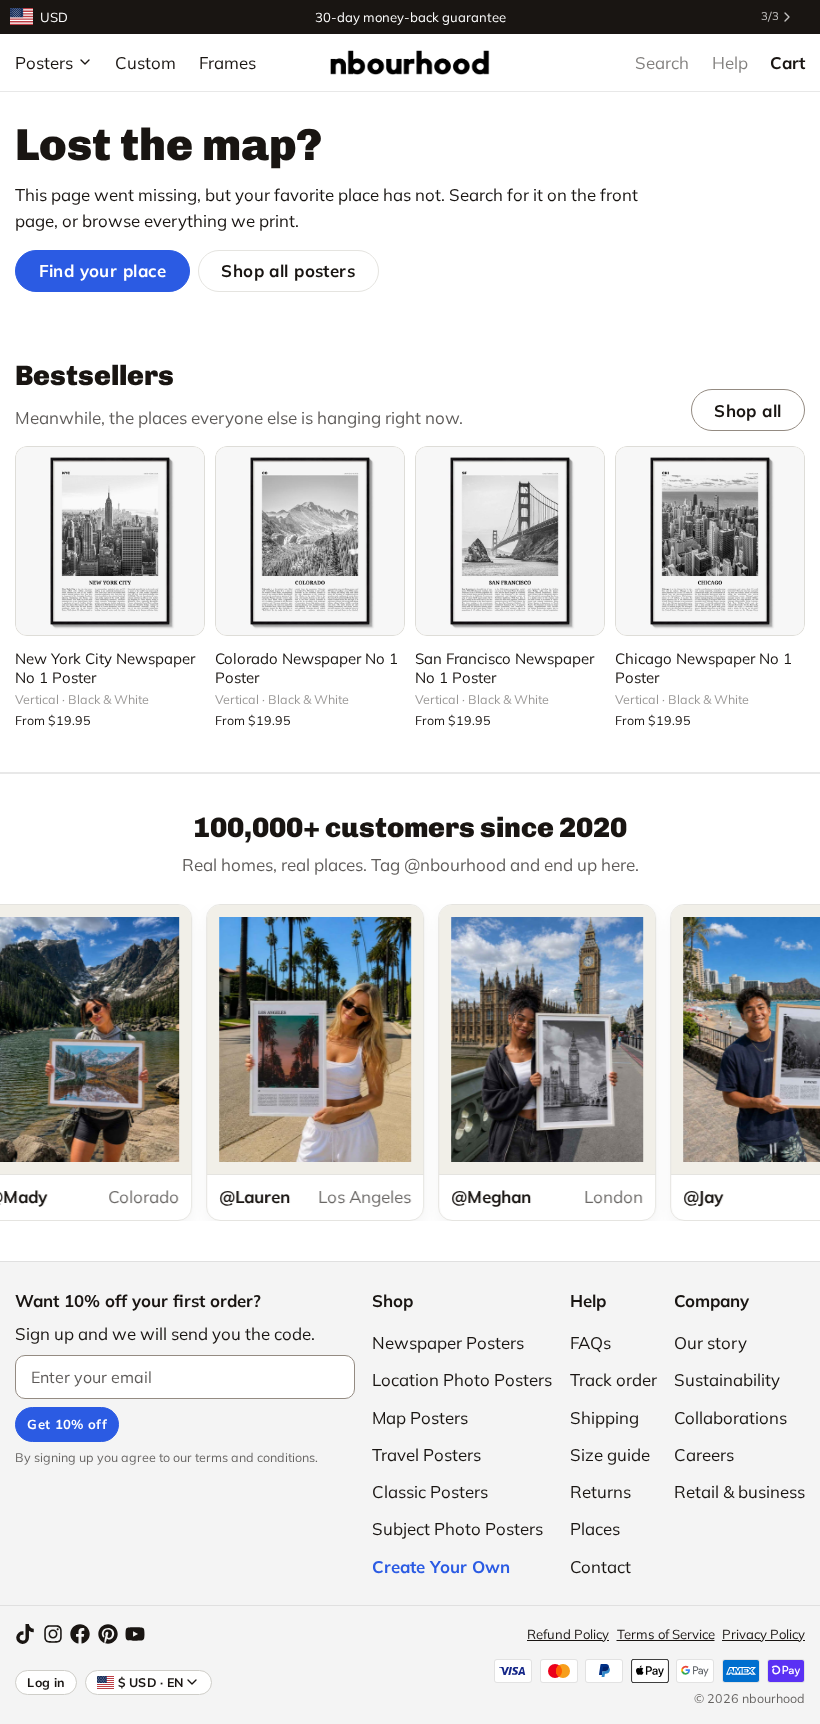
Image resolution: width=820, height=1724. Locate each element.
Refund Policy (568, 1634)
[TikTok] (25, 1634)
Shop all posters (288, 270)
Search (662, 62)
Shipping (604, 1417)
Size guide (610, 1454)
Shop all (747, 410)
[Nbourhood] (409, 62)
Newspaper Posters (448, 1342)
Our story (710, 1342)
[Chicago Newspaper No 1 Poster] (710, 541)
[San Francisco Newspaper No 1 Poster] (510, 541)
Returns (600, 1491)
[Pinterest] (108, 1634)
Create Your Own (441, 1566)
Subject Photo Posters (457, 1528)
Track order (613, 1379)
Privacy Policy (763, 1634)
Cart (787, 62)
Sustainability (727, 1379)
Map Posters (420, 1417)
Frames (227, 62)
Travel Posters (426, 1454)
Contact (600, 1566)
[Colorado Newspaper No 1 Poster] (310, 541)
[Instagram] (53, 1634)
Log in (46, 1682)
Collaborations (730, 1417)
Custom (145, 62)
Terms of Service (666, 1634)
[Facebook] (80, 1634)
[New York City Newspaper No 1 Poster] (110, 541)
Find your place (103, 270)
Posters (44, 62)
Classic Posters (430, 1491)
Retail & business (739, 1491)
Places (595, 1528)
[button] (110, 609)
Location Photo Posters (462, 1379)
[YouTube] (135, 1634)
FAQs (590, 1342)
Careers (704, 1454)
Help (730, 62)
